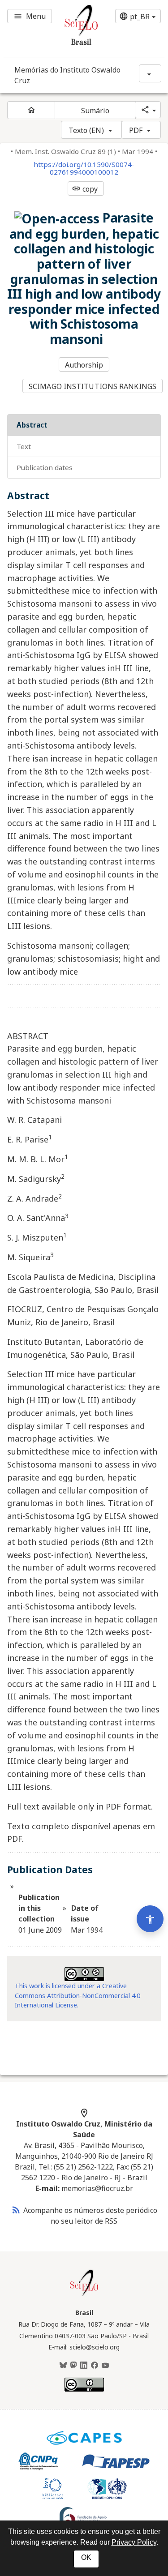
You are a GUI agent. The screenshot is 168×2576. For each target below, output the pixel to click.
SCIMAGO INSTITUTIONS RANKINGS (93, 386)
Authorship (84, 365)
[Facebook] (95, 2366)
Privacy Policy (134, 2542)
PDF (136, 130)
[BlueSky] (63, 2366)
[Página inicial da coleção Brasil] (84, 2295)
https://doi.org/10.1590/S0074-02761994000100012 (84, 168)
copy (85, 189)
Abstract (32, 425)
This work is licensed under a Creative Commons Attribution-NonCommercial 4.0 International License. (78, 1995)
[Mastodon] (73, 2366)
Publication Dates (45, 467)
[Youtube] (105, 2366)
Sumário (95, 111)
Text (24, 446)
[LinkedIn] (84, 2366)
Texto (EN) (86, 130)
